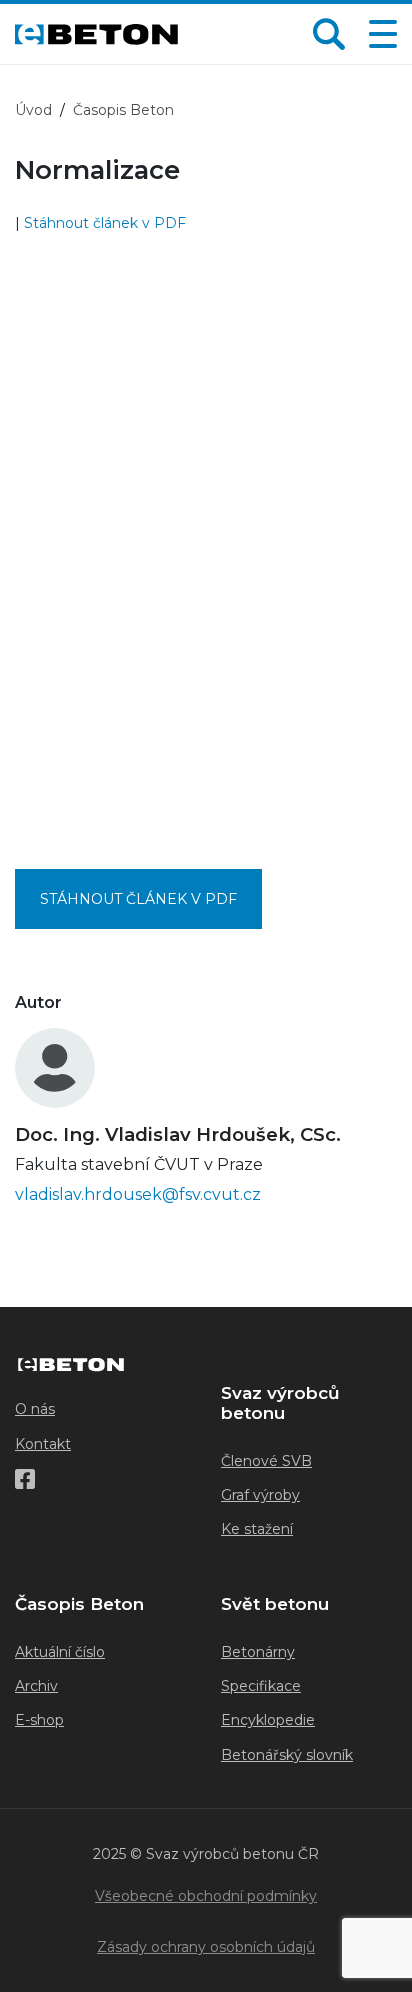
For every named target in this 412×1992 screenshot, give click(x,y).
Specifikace (261, 1686)
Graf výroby (260, 1495)
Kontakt (43, 1444)
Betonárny (258, 1652)
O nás (35, 1409)
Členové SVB (266, 1461)
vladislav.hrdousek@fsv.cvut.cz (138, 1194)
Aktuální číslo (60, 1652)
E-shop (39, 1720)
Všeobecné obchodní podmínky (206, 1896)
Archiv (36, 1686)
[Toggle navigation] (379, 34)
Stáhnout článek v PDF (105, 223)
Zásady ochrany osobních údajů (206, 1947)
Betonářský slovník (287, 1755)
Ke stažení (257, 1529)
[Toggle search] (329, 34)
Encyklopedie (268, 1720)
